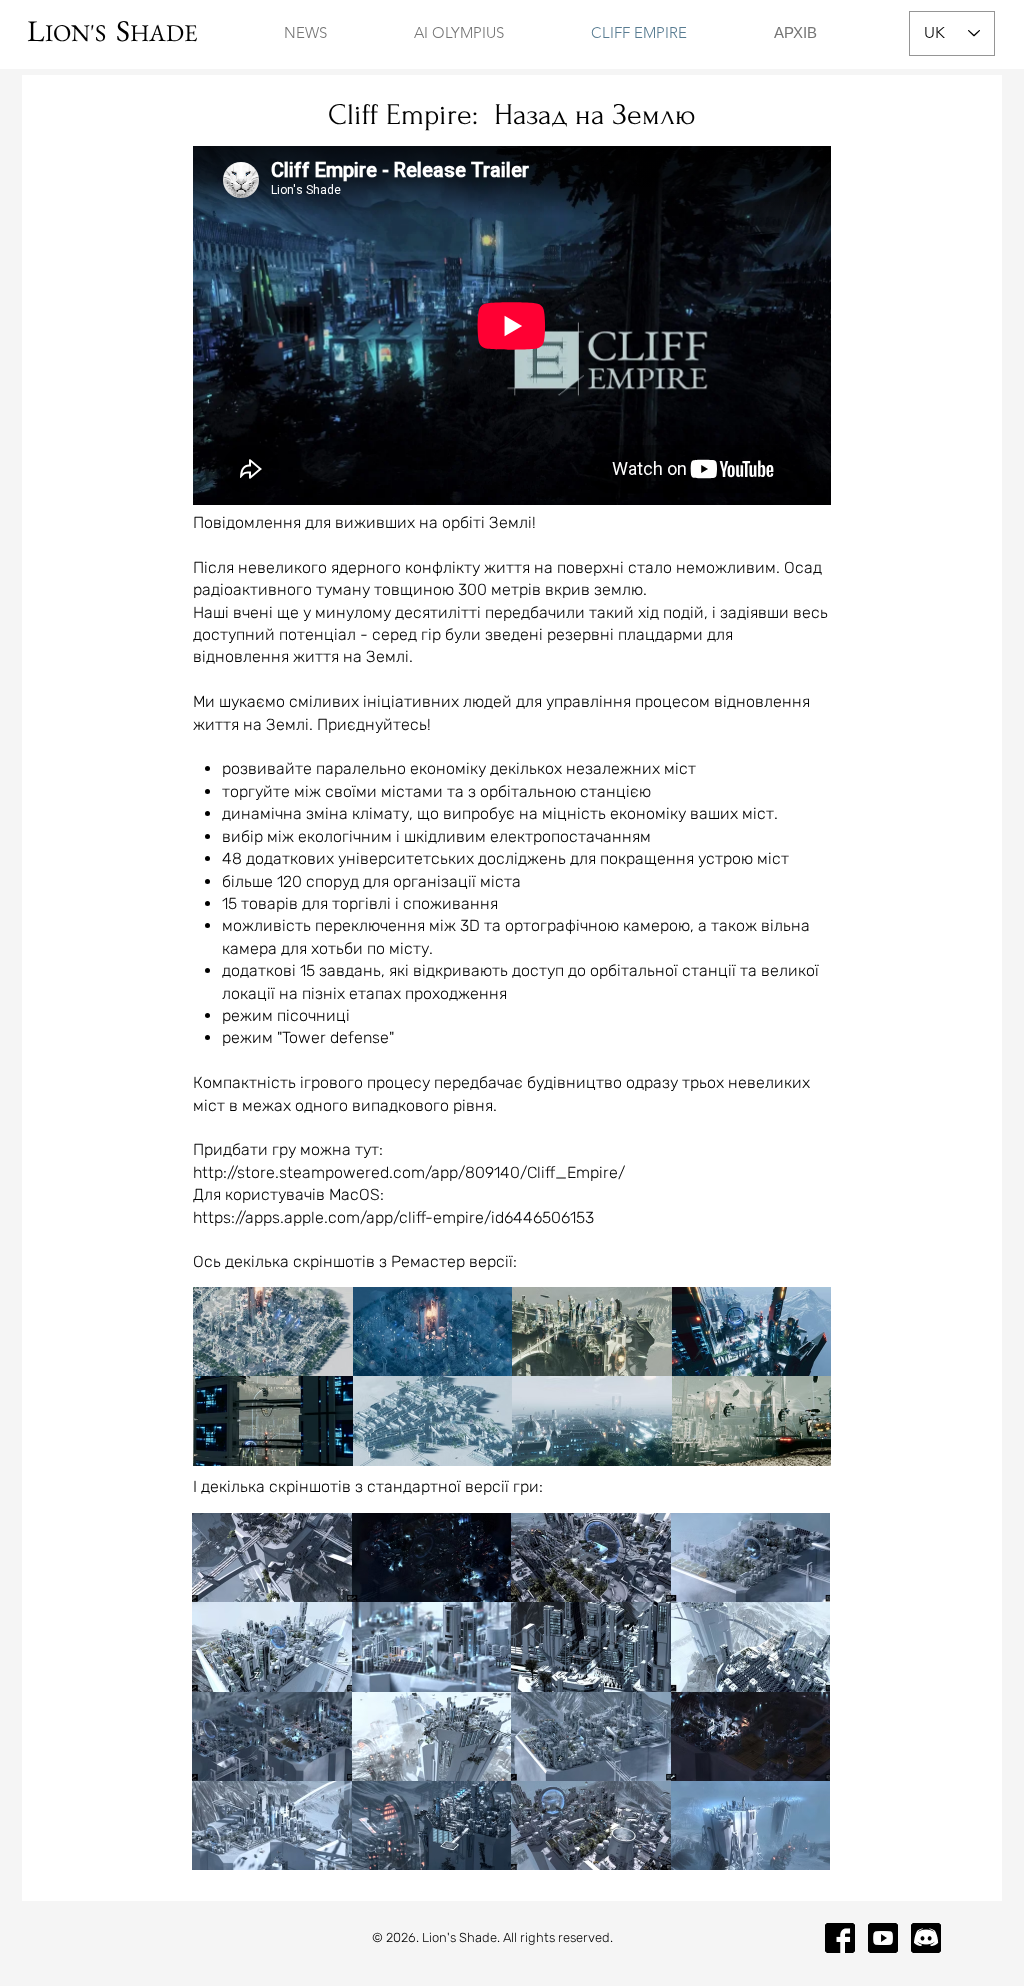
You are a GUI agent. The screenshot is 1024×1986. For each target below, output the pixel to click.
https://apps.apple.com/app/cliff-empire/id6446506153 (393, 1217)
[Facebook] (840, 1938)
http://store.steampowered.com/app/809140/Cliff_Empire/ (409, 1172)
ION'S (80, 32)
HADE (164, 32)
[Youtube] (883, 1938)
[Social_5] (926, 1938)
